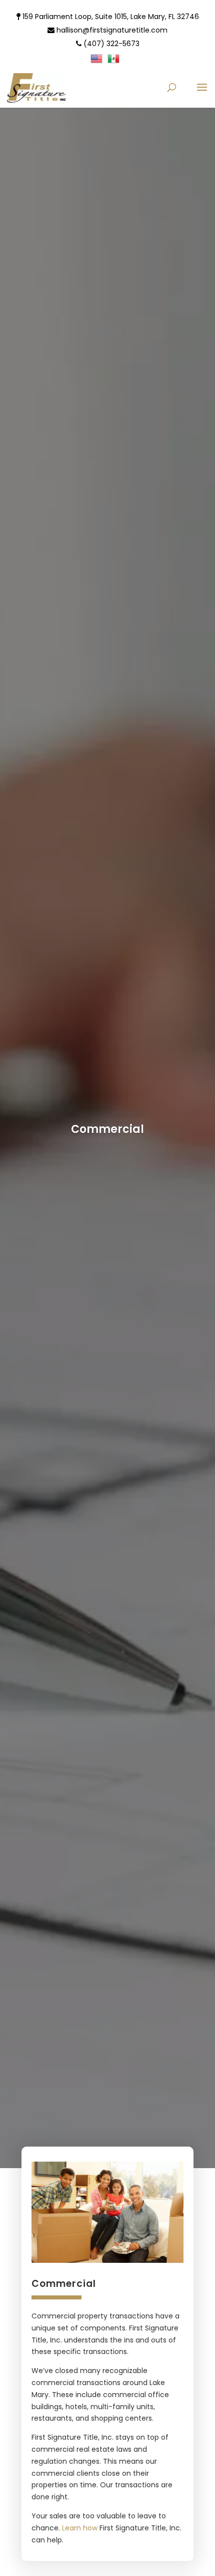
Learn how (80, 2528)
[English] (99, 61)
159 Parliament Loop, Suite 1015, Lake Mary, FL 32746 (110, 17)
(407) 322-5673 (110, 44)
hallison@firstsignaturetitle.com (111, 30)
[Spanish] (116, 61)
